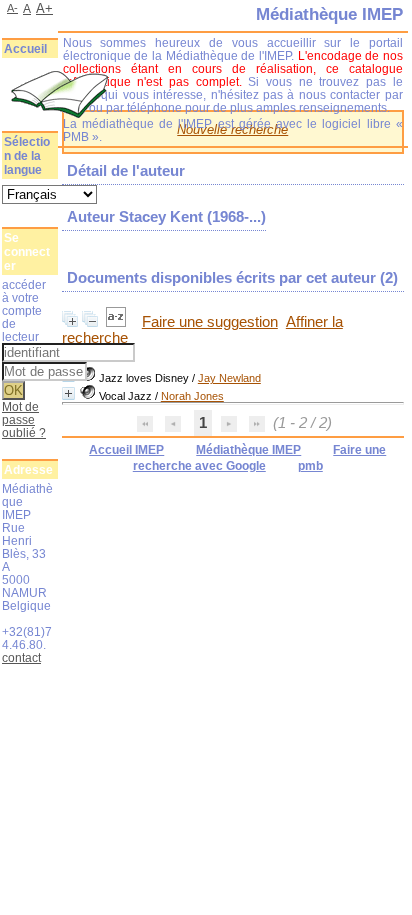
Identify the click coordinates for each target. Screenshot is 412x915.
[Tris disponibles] (118, 322)
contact (21, 657)
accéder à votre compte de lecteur (24, 310)
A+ (44, 8)
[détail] (68, 393)
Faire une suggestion (210, 322)
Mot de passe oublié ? (24, 419)
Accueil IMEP (126, 450)
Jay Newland (229, 378)
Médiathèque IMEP (248, 450)
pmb (310, 466)
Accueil (25, 49)
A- (12, 8)
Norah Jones (192, 396)
